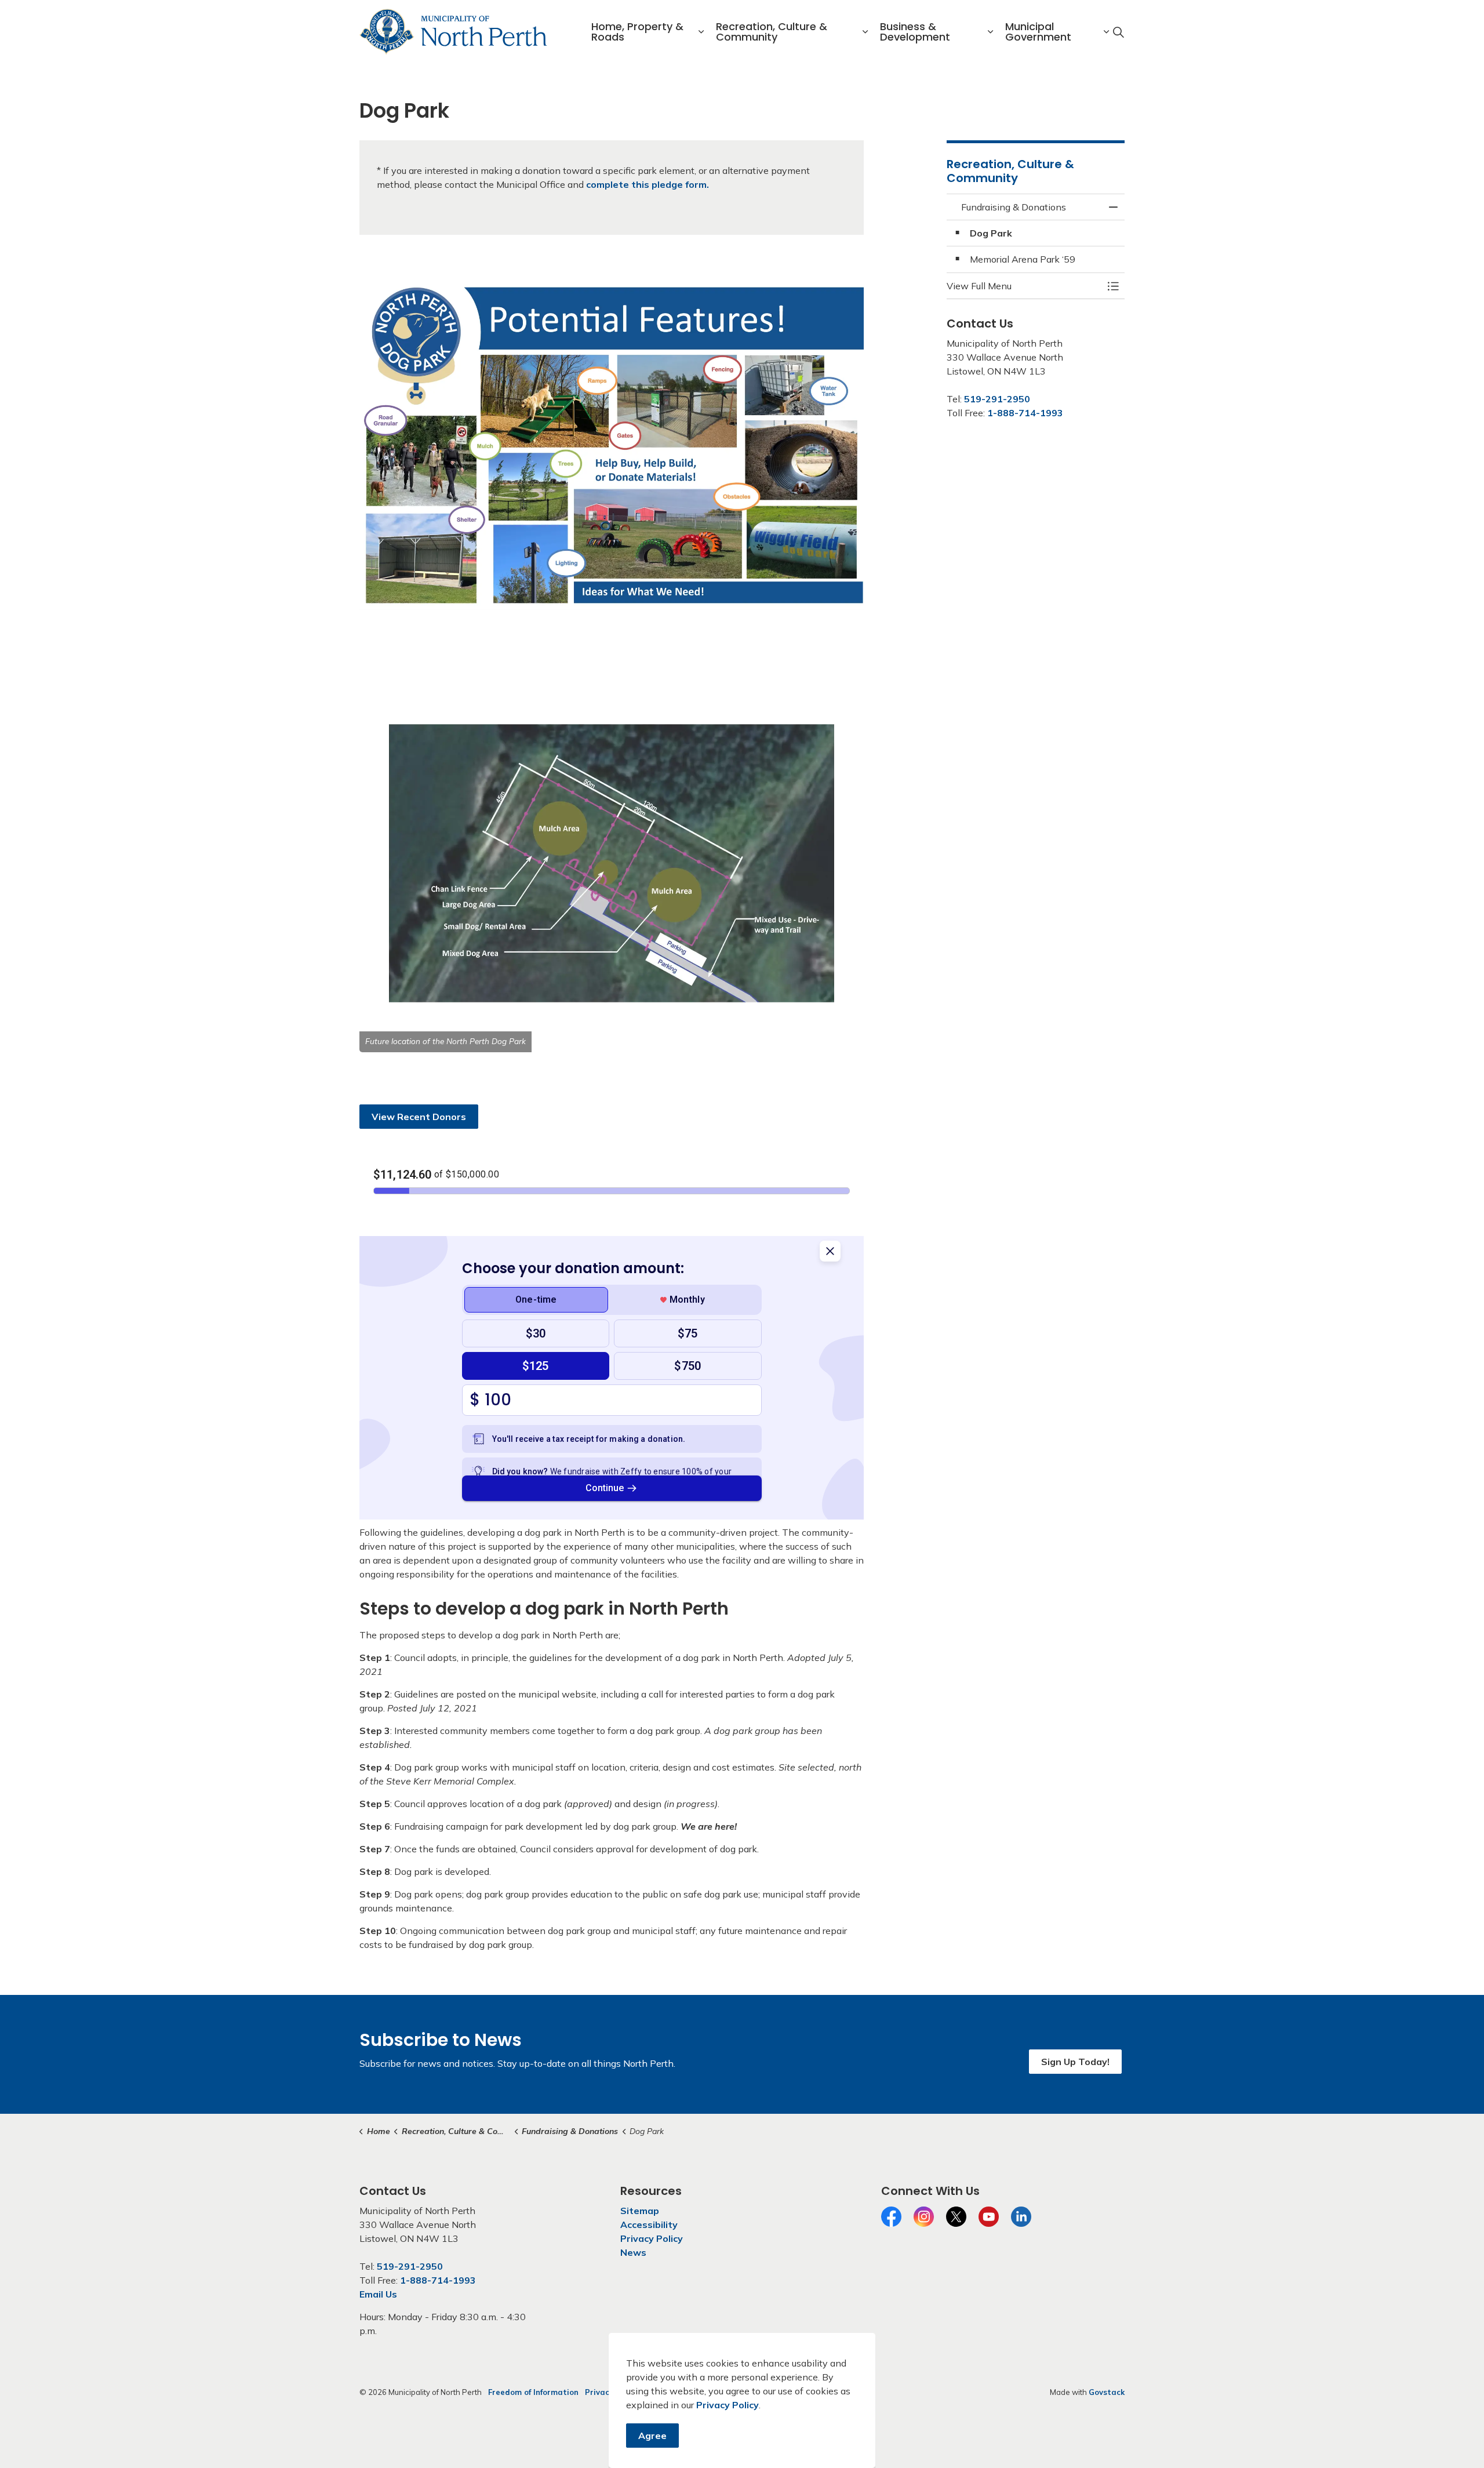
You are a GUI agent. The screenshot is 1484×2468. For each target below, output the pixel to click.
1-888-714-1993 (1025, 413)
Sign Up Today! (1075, 2062)
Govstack (1107, 2392)
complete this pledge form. (648, 184)
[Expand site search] (1118, 32)
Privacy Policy (728, 2405)
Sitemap (640, 2211)
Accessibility (649, 2225)
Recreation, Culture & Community (772, 32)
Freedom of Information (533, 2392)
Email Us (378, 2294)
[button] (612, 864)
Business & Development (915, 32)
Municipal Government (1038, 32)
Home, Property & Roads (637, 32)
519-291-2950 (997, 399)
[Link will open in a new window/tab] (612, 441)
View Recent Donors (419, 1117)
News (633, 2252)
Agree (652, 2436)
